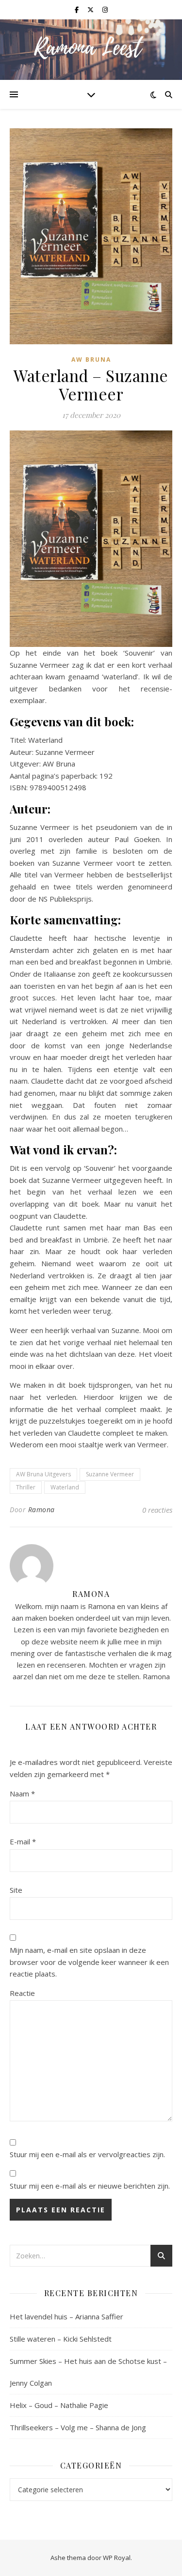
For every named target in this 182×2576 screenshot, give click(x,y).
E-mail (23, 1841)
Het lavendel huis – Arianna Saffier (66, 2316)
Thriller (26, 1487)
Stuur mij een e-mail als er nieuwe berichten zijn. (90, 2186)
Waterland (65, 1487)
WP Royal (117, 2558)
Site (16, 1890)
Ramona (41, 1510)
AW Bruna (91, 360)
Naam (22, 1794)
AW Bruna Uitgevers (43, 1474)
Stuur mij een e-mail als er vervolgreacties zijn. (87, 2154)
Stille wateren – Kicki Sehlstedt (61, 2339)
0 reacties (157, 1510)
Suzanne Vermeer (110, 1474)
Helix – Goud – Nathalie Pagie (59, 2405)
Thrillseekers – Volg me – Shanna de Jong (78, 2427)
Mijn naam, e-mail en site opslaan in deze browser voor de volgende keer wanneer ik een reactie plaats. (89, 1962)
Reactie (22, 1993)
